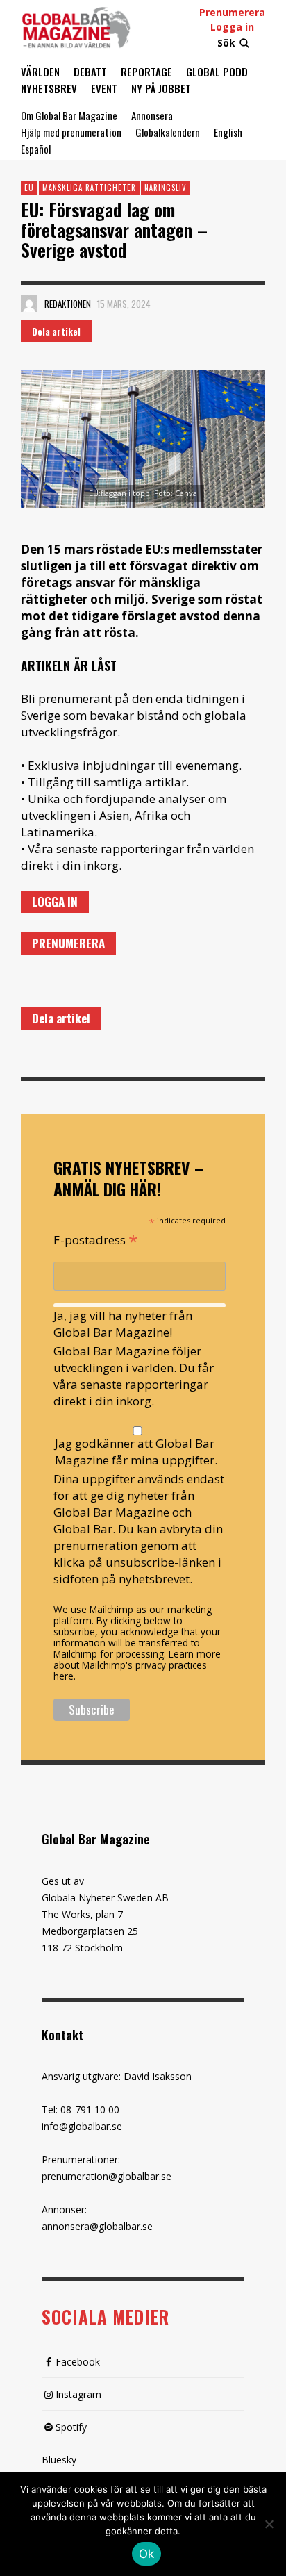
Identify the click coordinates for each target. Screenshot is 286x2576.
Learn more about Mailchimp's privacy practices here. (137, 1665)
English (228, 132)
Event (104, 88)
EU (29, 188)
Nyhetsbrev (49, 88)
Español (36, 149)
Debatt (90, 72)
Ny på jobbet (161, 88)
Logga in (232, 27)
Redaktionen (68, 304)
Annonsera (152, 115)
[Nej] (269, 2525)
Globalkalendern (168, 132)
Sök (226, 43)
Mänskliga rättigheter (89, 188)
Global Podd (217, 72)
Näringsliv (166, 188)
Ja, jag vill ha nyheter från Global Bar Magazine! (123, 1324)
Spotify (71, 2427)
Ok (147, 2554)
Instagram (78, 2394)
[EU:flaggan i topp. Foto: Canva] (143, 439)
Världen (40, 72)
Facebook (78, 2362)
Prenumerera (232, 12)
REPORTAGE (146, 72)
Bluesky (59, 2460)
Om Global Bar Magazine (69, 115)
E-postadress (96, 1239)
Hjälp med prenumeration (71, 132)
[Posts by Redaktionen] (29, 304)
